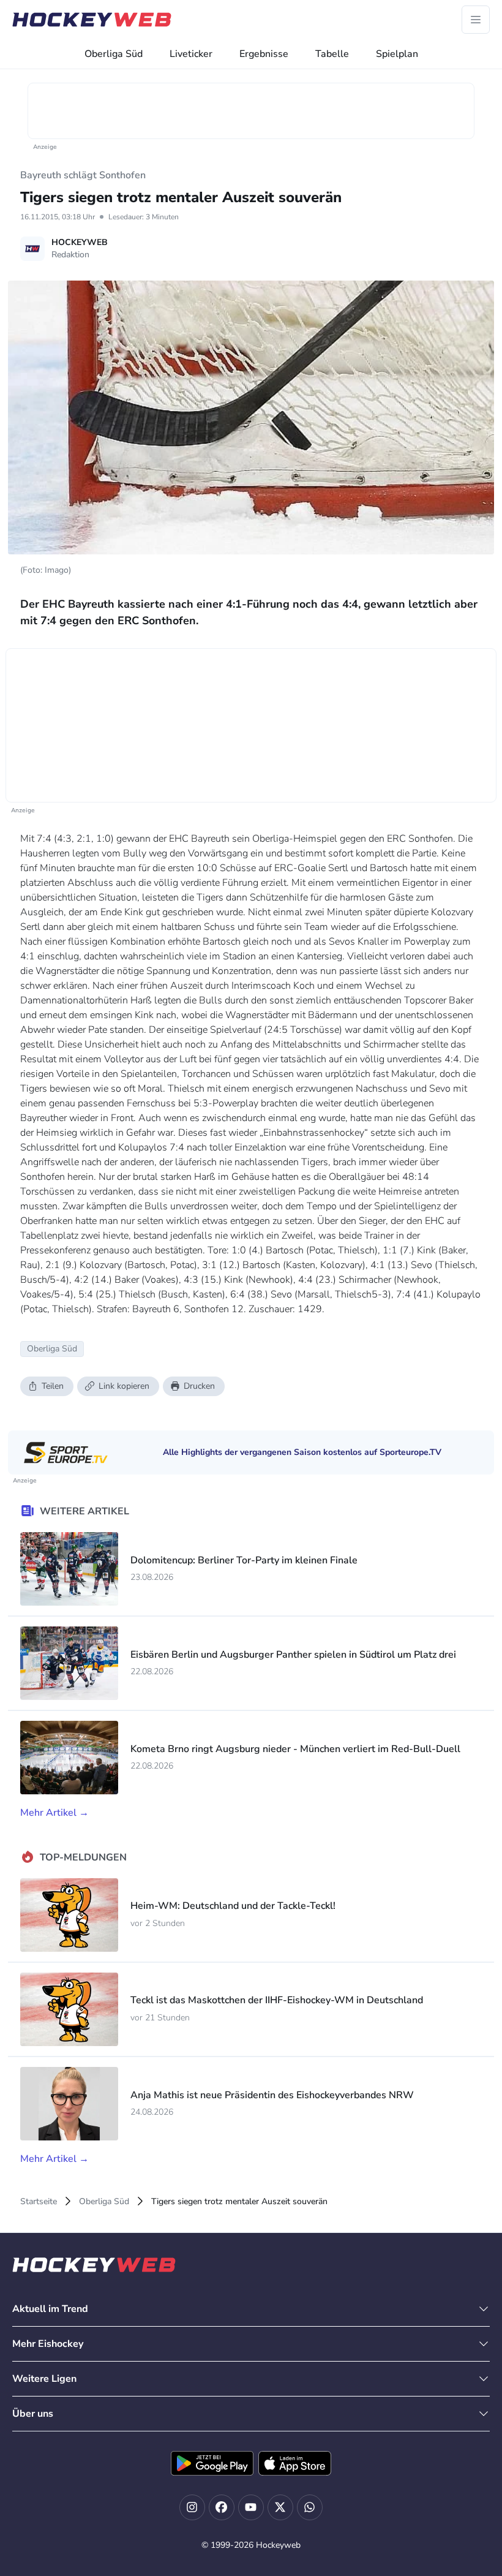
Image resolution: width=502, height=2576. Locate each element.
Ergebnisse (264, 54)
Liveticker (191, 54)
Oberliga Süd (114, 54)
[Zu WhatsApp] (310, 2507)
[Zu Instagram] (192, 2507)
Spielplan (397, 54)
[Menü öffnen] (476, 20)
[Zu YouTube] (251, 2507)
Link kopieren (124, 1386)
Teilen (53, 1386)
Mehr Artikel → (54, 1813)
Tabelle (332, 54)
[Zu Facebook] (222, 2507)
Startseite (39, 2201)
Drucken (199, 1386)
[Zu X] (280, 2507)
